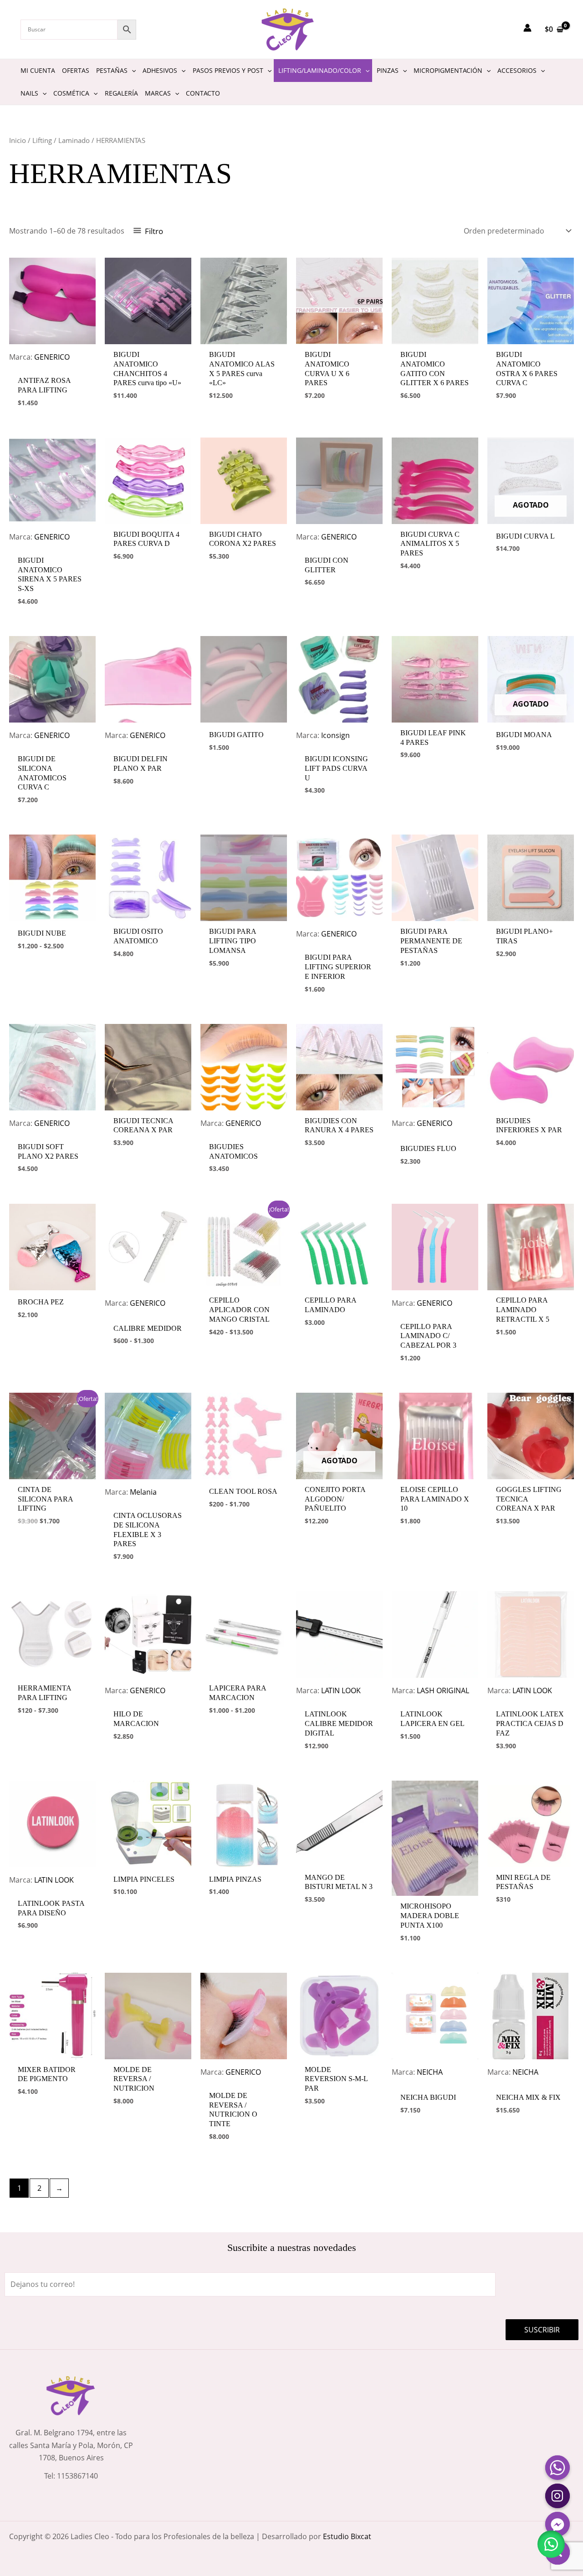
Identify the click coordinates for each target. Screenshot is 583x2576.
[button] (551, 2544)
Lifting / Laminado (61, 140)
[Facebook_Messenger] (557, 2524)
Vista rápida (52, 361)
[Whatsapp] (557, 2468)
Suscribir (542, 2330)
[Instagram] (557, 2496)
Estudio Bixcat (347, 2536)
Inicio (18, 140)
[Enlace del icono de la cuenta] (527, 28)
